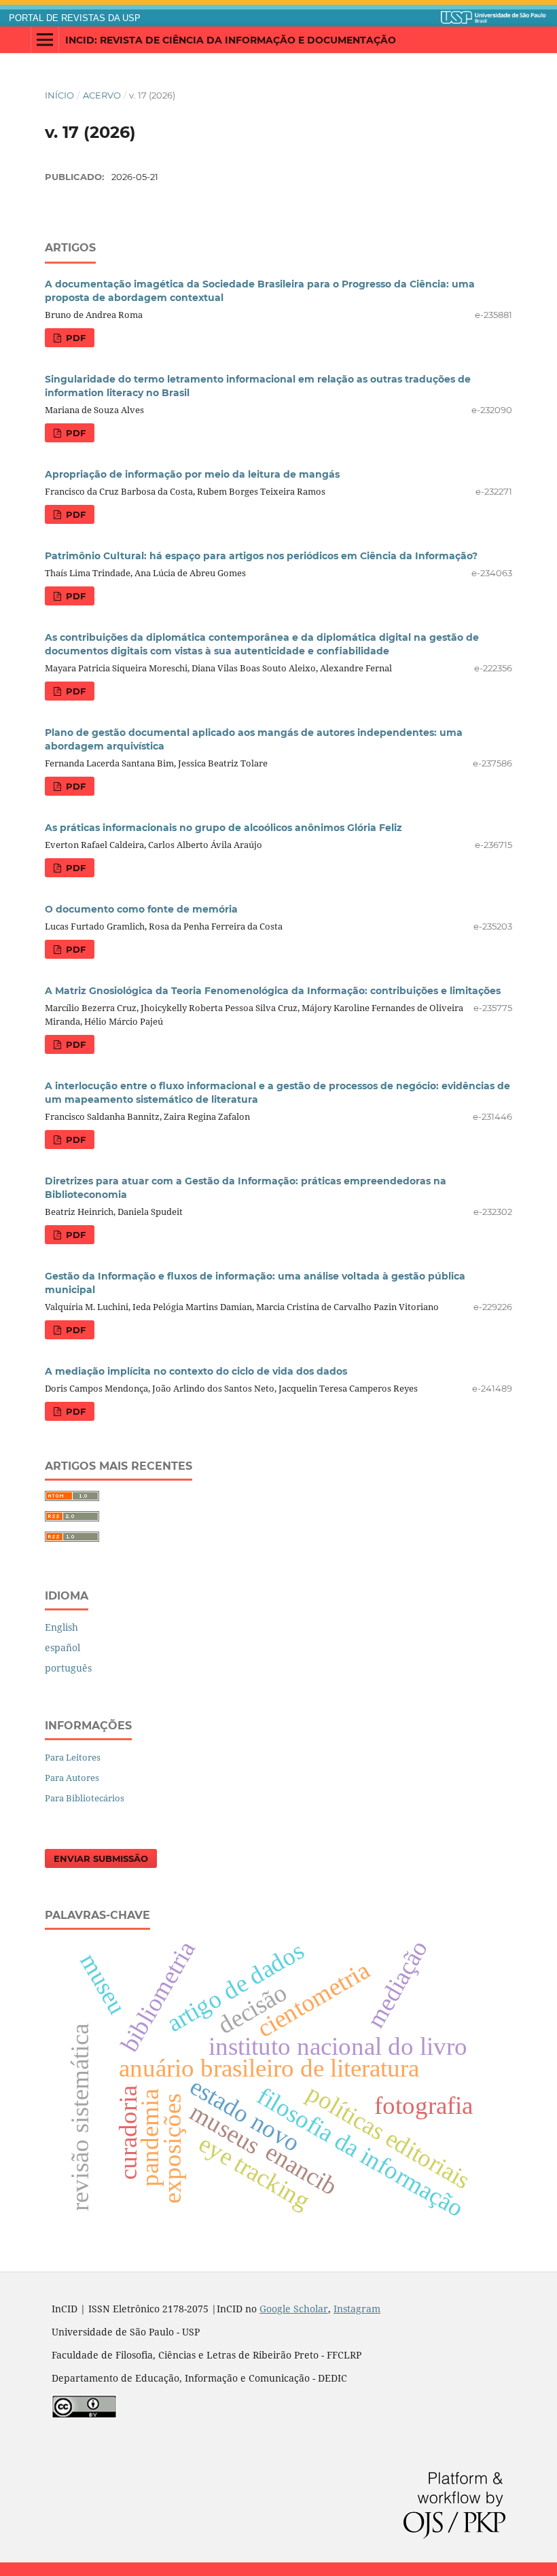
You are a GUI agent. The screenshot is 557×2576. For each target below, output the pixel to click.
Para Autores (72, 1778)
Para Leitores (73, 1757)
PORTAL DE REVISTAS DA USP (75, 18)
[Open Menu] (45, 40)
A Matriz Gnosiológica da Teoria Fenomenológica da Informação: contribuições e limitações (273, 991)
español (62, 1647)
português (68, 1668)
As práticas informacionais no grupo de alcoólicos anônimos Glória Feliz (223, 828)
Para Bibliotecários (85, 1798)
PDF (74, 338)
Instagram (357, 2309)
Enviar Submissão (101, 1858)
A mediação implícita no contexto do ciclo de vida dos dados (196, 1371)
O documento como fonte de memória (141, 909)
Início (59, 95)
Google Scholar (294, 2309)
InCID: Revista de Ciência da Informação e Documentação (231, 40)
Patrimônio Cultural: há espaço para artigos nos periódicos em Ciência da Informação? (261, 556)
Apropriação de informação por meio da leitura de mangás (192, 474)
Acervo (102, 95)
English (61, 1627)
